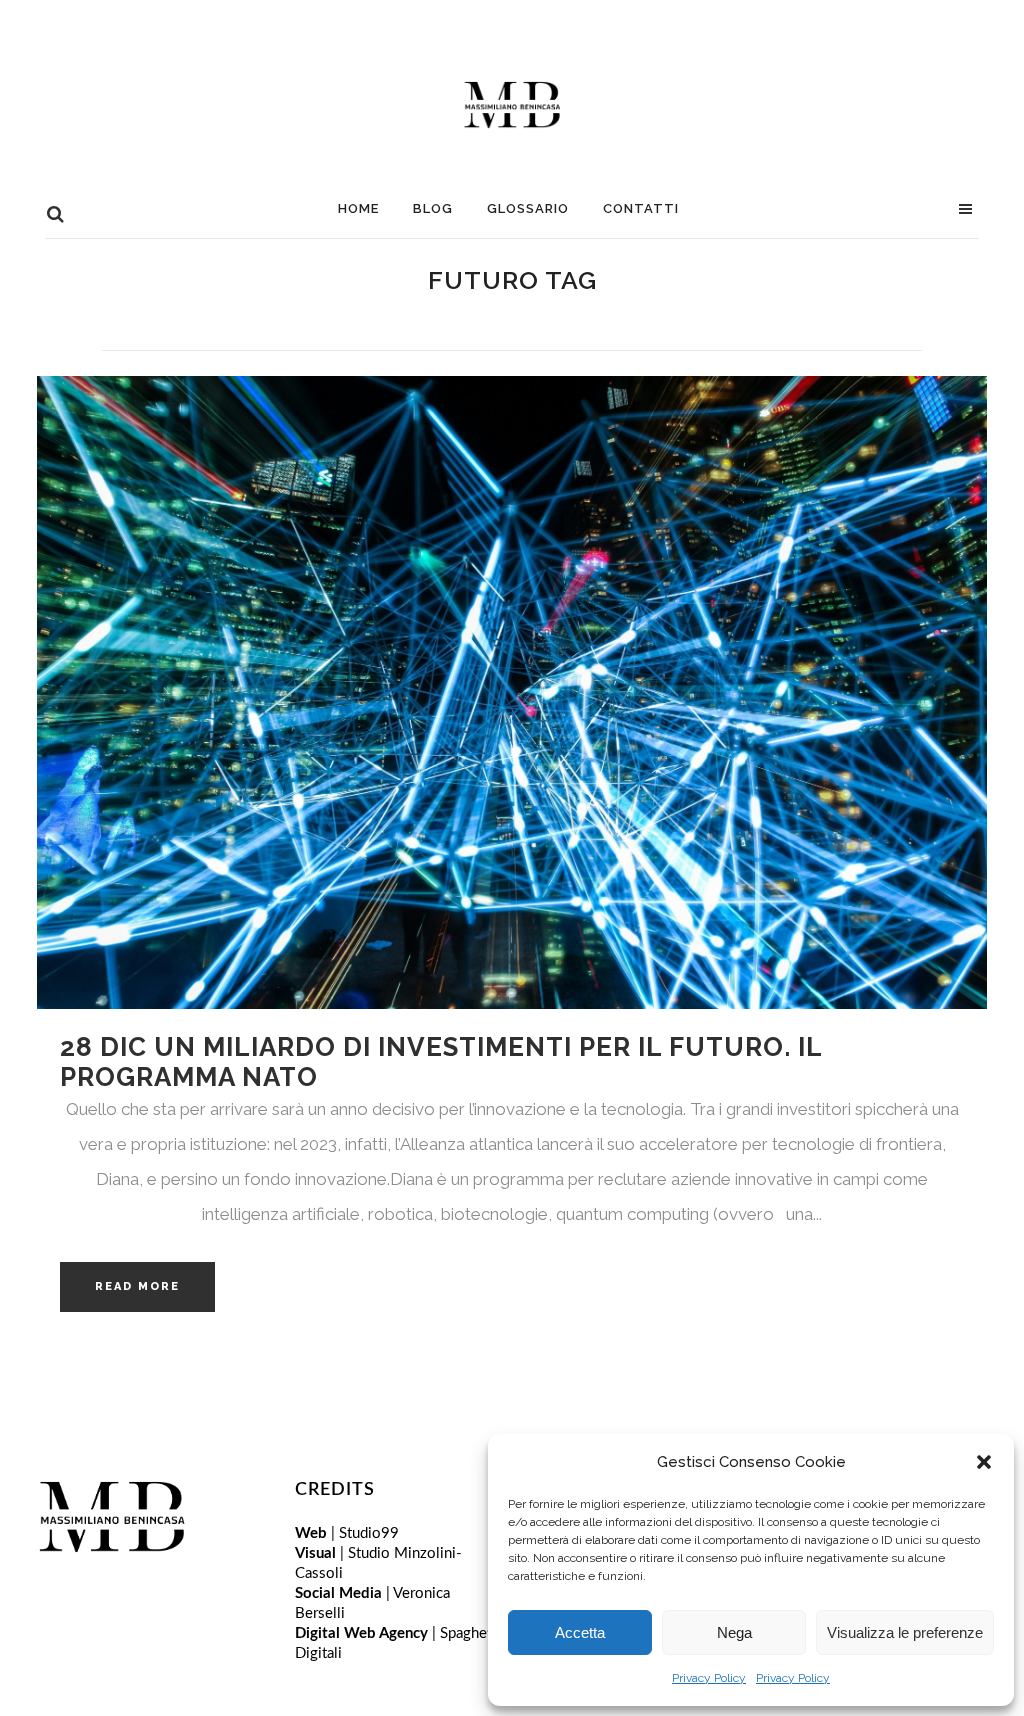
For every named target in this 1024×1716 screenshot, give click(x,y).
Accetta (580, 1632)
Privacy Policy (709, 1678)
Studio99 (369, 1533)
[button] (984, 1462)
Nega (734, 1632)
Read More (137, 1286)
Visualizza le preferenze (905, 1632)
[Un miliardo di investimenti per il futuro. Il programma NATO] (512, 692)
